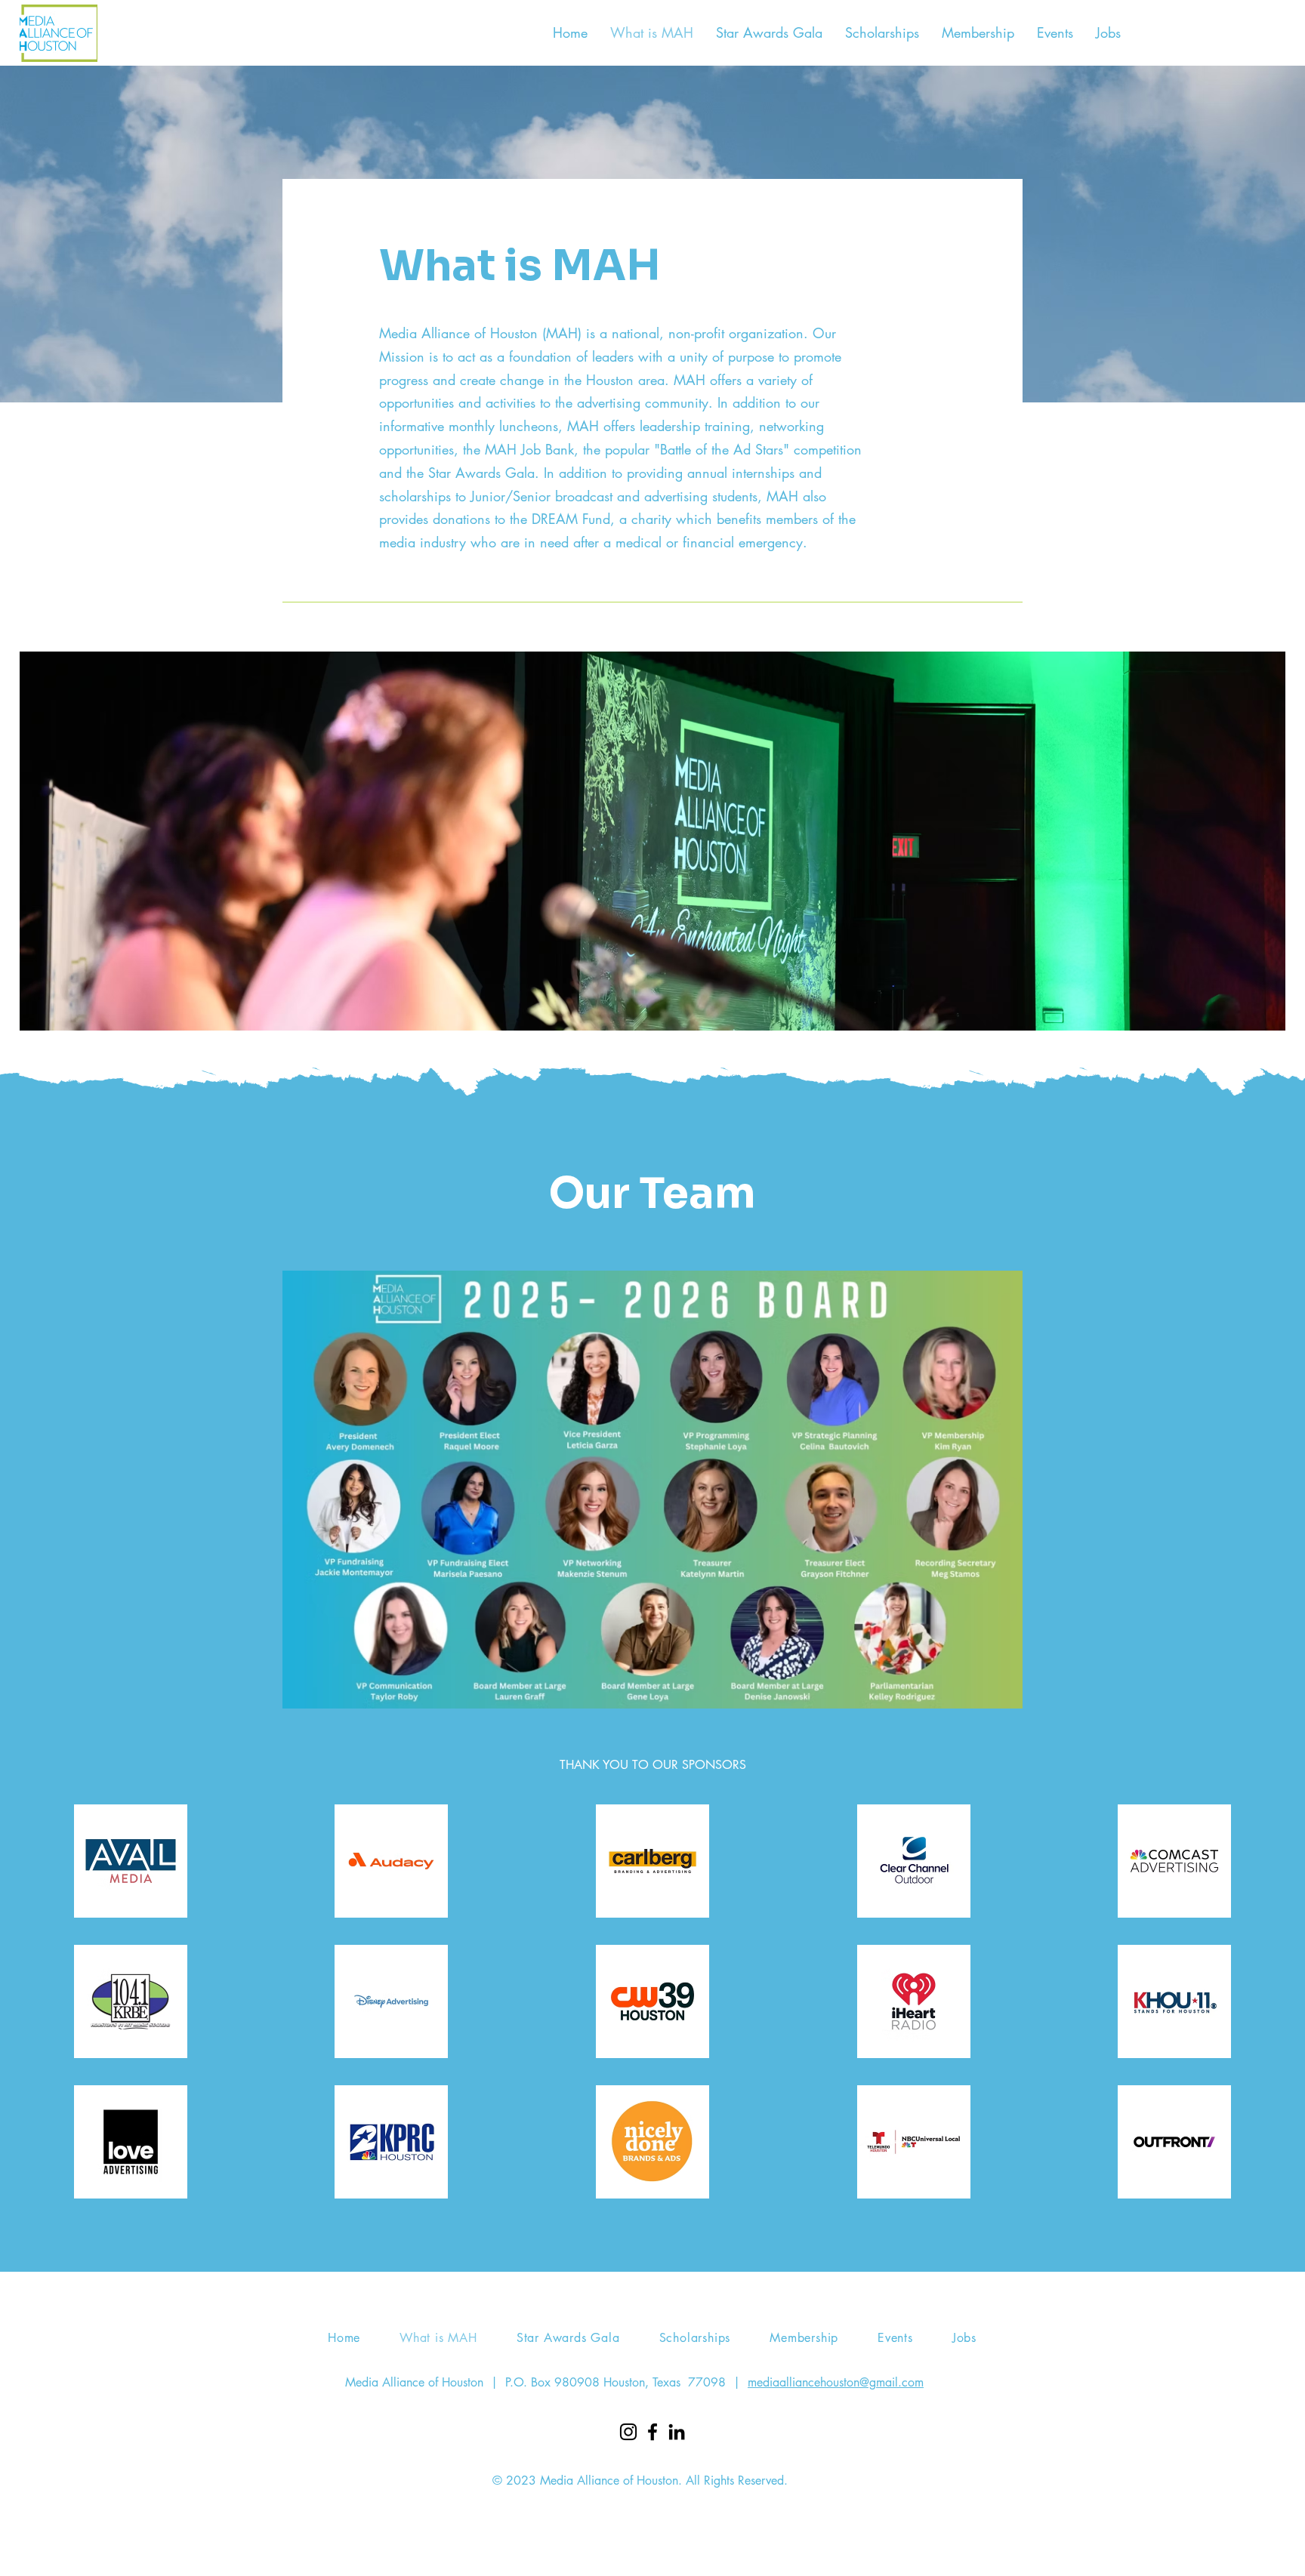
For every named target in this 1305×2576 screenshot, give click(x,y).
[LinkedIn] (677, 2432)
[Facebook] (652, 2432)
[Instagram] (628, 2432)
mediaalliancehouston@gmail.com (836, 2382)
